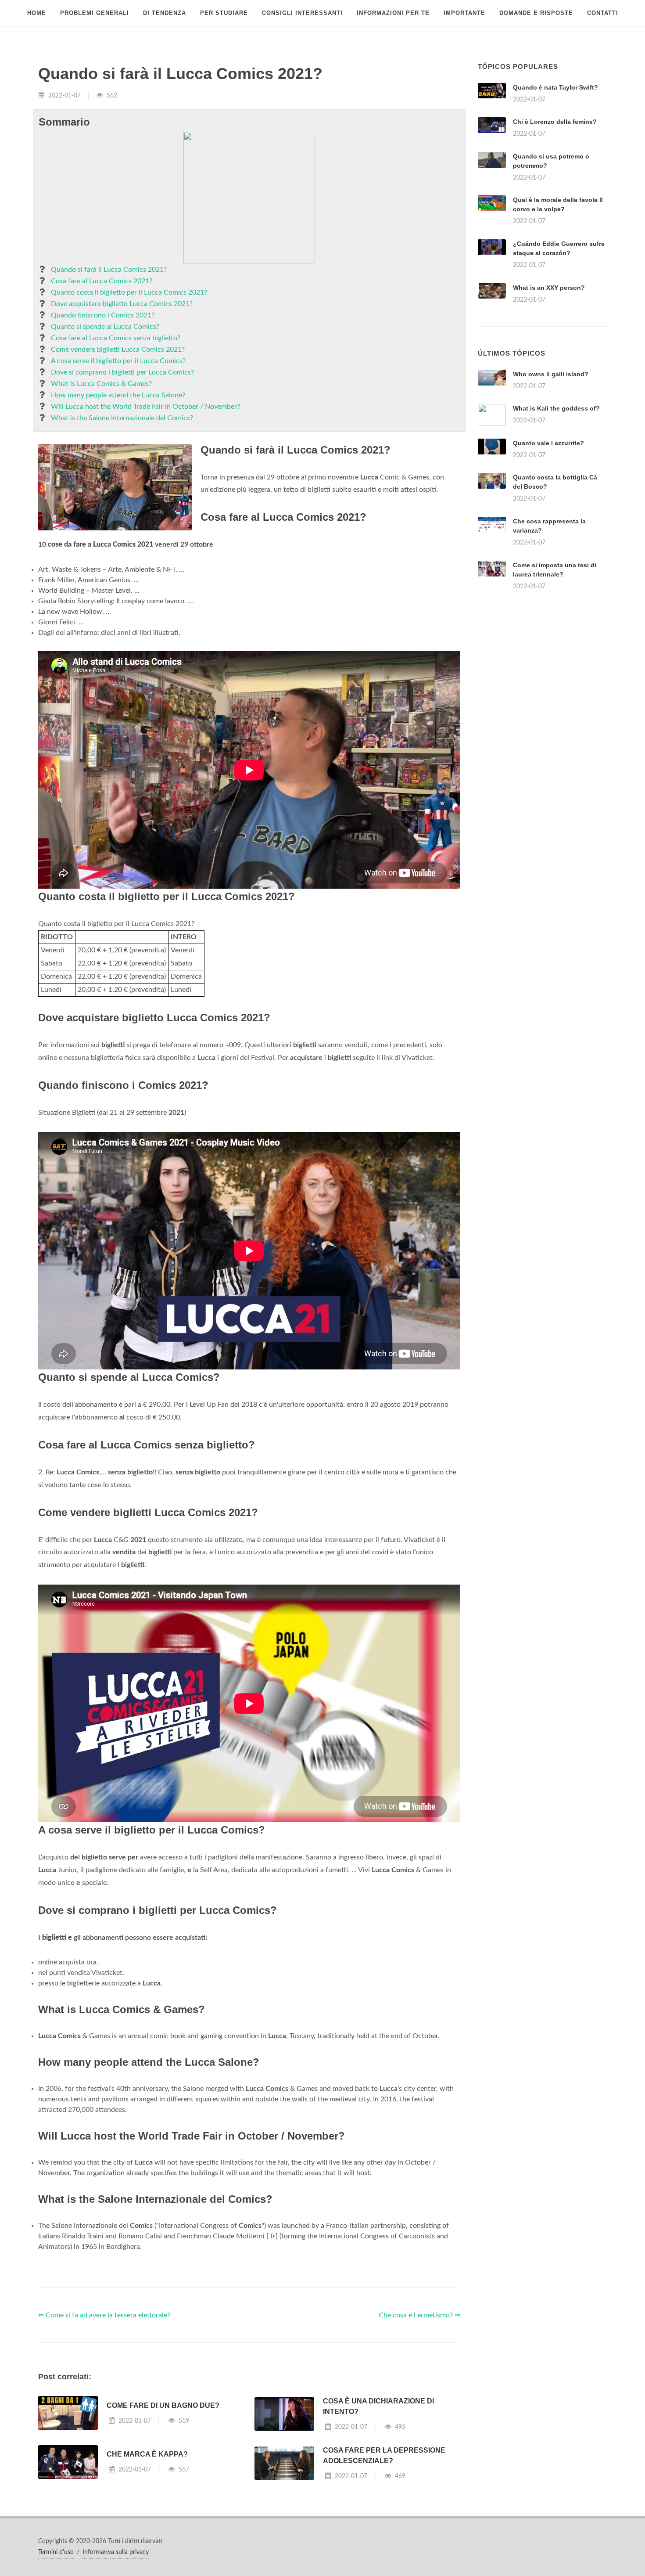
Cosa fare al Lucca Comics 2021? (102, 281)
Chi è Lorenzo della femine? (555, 122)
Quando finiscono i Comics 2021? (103, 315)
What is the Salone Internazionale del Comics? (122, 418)
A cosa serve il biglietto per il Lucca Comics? (118, 361)
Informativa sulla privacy (116, 2552)
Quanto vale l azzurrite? (548, 443)
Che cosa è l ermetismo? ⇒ (419, 2315)
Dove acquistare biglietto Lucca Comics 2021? (122, 304)
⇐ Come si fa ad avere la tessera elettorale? (104, 2315)
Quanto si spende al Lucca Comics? (105, 327)
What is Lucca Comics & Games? (101, 384)
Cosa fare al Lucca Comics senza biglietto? (116, 338)
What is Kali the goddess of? (556, 408)
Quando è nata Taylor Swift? (555, 87)
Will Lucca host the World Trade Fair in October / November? (145, 407)
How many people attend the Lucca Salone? (118, 395)
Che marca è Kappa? (147, 2454)
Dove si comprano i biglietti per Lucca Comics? (122, 372)
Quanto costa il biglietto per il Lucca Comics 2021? (129, 292)
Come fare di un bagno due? (163, 2405)
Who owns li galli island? (551, 374)
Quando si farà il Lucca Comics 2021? (109, 270)
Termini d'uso (56, 2552)
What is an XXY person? (549, 288)
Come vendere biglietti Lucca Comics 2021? (118, 349)
